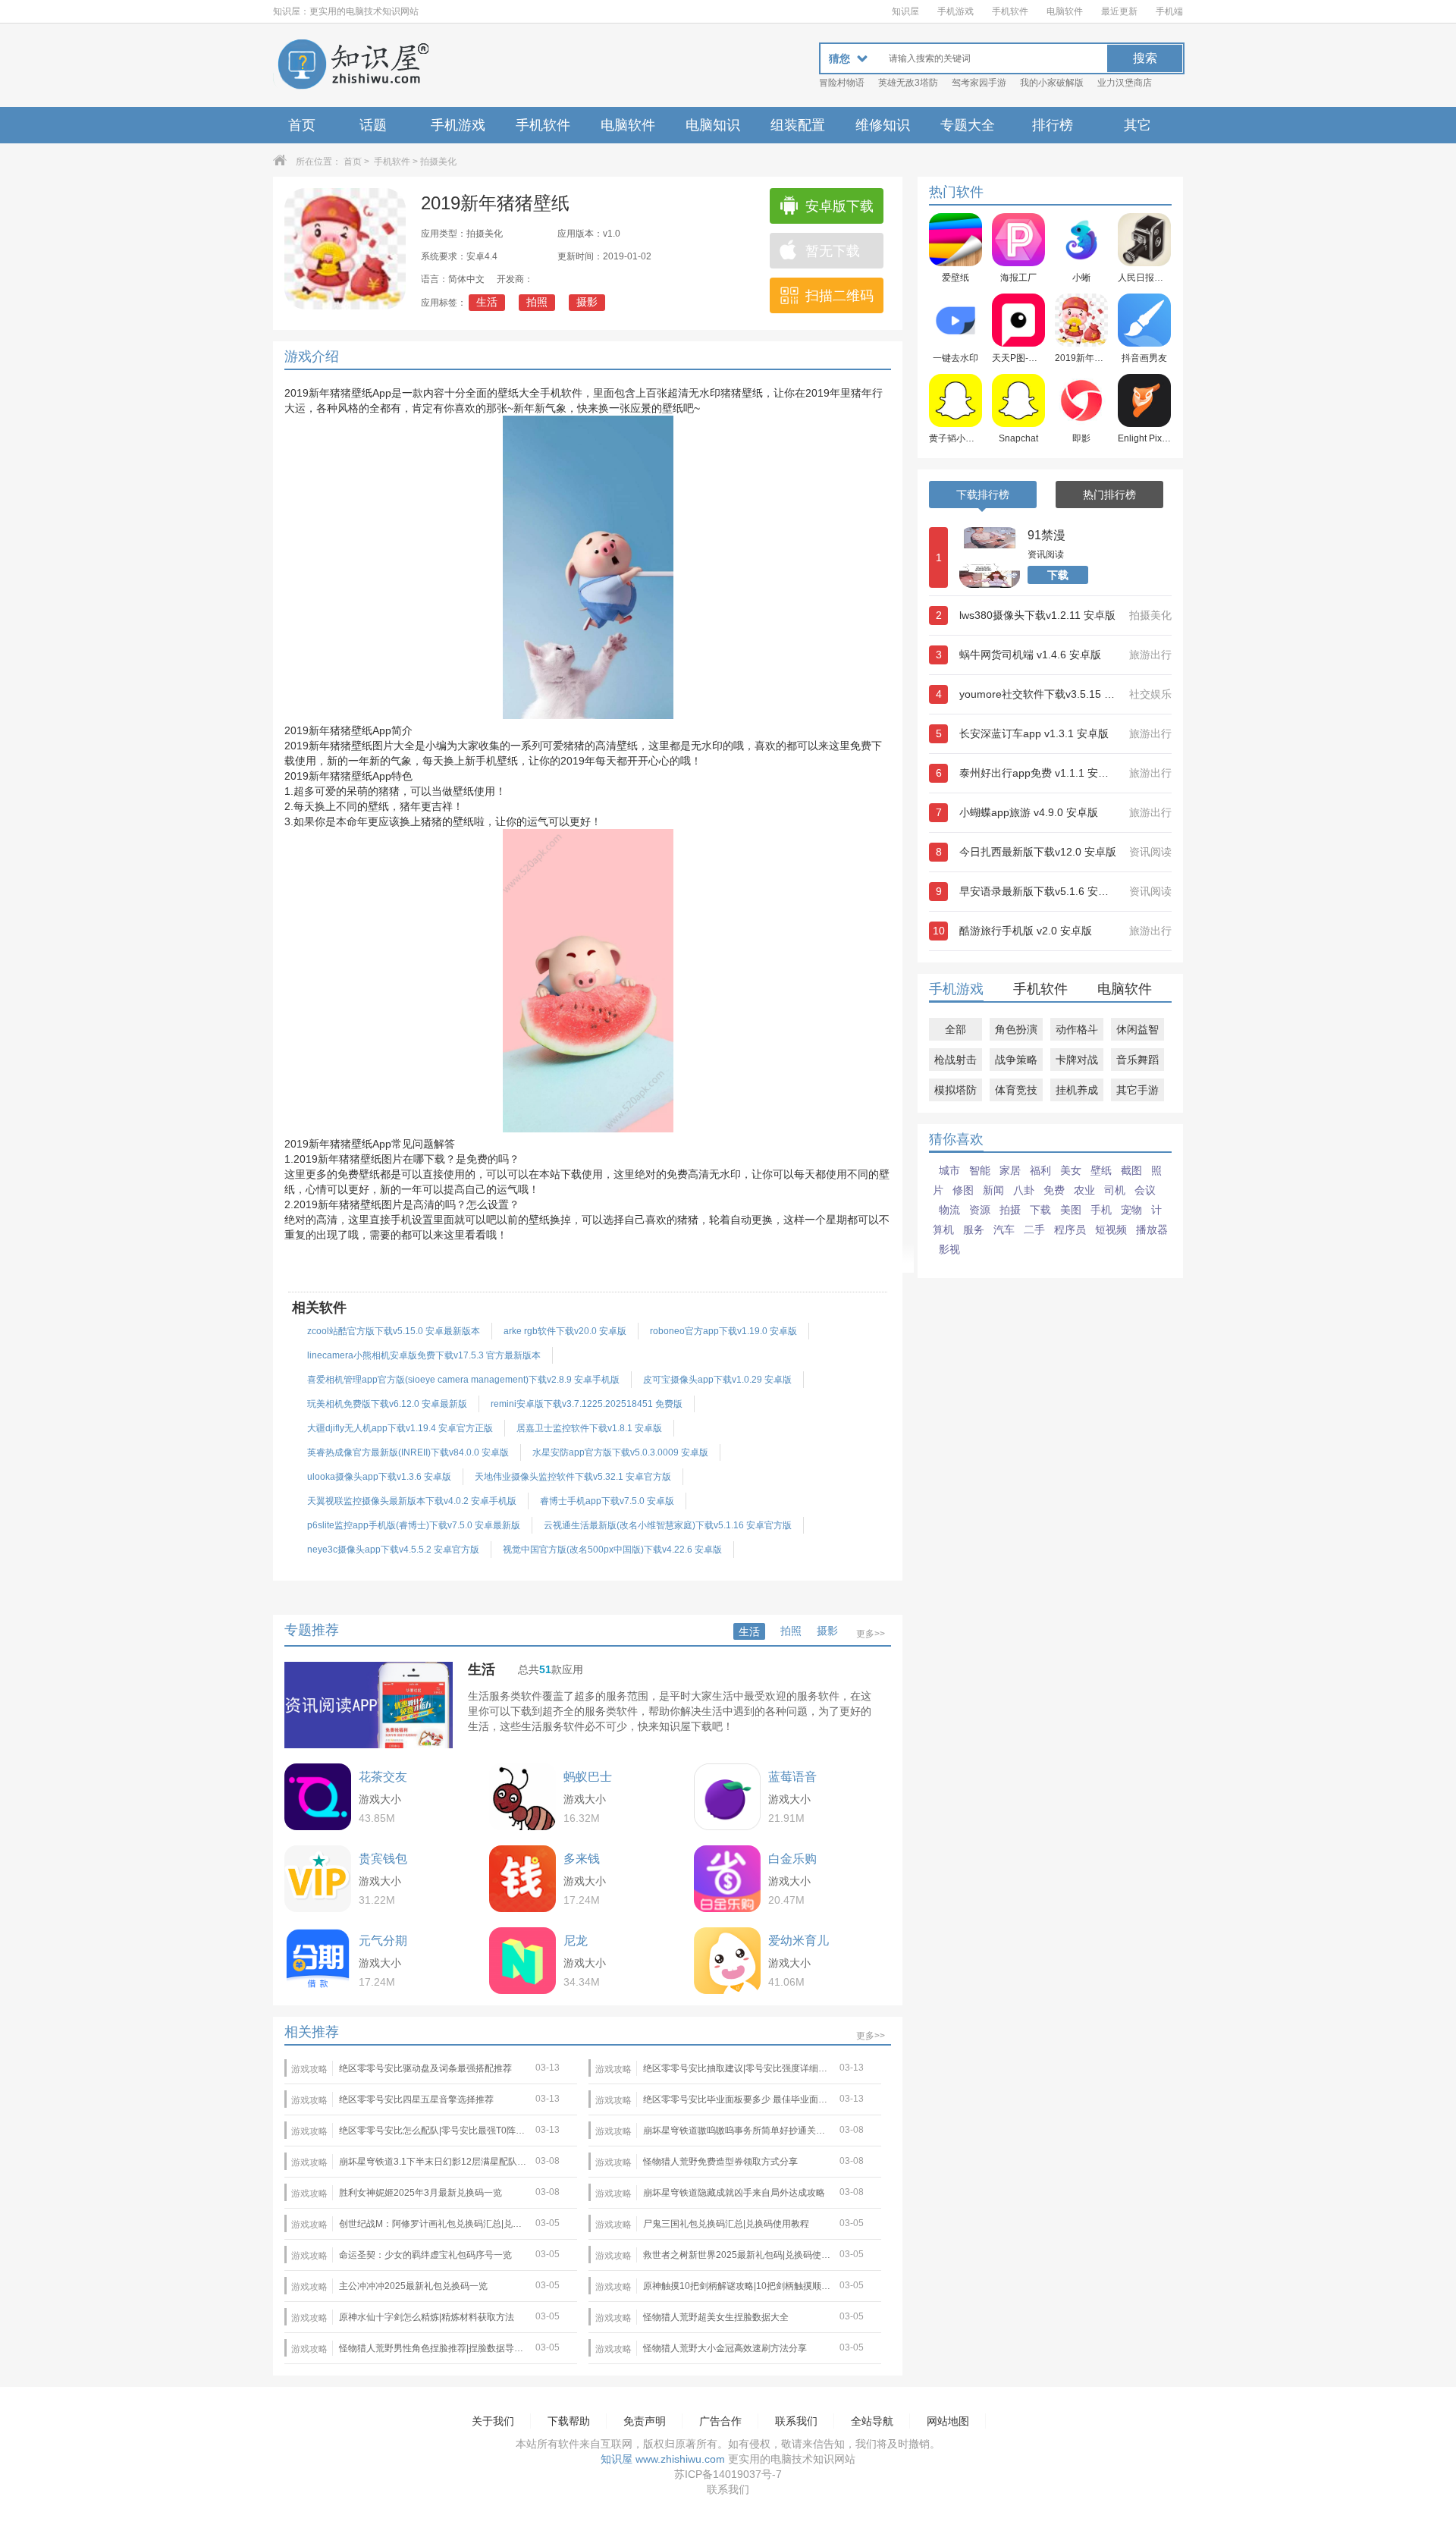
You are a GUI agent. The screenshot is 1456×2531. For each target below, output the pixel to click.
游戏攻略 (309, 2069)
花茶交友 (383, 1777)
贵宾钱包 (383, 1859)
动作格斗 (1077, 1029)
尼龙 (576, 1941)
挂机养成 (1077, 1090)
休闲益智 (1137, 1029)
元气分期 (383, 1941)
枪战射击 (955, 1060)
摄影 (587, 302)
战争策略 (1016, 1060)
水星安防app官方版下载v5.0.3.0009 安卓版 (620, 1452)
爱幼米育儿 (799, 1941)
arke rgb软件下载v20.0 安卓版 (565, 1331)
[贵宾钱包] (318, 1879)
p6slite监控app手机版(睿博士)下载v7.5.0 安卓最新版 (414, 1525)
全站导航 (872, 2421)
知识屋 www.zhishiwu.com (663, 2459)
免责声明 (645, 2421)
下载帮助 (569, 2421)
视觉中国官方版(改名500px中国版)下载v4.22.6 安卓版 (612, 1550)
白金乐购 (792, 1859)
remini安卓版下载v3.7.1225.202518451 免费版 (587, 1404)
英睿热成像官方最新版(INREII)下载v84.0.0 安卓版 (408, 1452)
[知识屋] (353, 65)
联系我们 (796, 2421)
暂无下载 (833, 251)
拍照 (537, 302)
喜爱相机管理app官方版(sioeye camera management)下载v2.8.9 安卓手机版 (463, 1380)
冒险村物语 (842, 83)
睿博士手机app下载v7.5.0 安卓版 (607, 1501)
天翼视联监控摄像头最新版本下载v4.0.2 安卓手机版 (412, 1501)
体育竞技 (1016, 1090)
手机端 (1169, 11)
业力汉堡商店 (1125, 83)
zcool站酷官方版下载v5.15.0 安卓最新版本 (394, 1331)
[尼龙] (522, 1961)
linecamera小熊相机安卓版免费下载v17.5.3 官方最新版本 (424, 1355)
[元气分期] (318, 1961)
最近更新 (1119, 11)
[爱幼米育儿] (727, 1961)
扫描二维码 (839, 296)
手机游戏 (955, 11)
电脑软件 (1065, 11)
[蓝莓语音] (727, 1797)
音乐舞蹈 (1137, 1060)
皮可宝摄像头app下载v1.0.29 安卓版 (717, 1380)
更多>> (871, 1634)
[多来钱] (522, 1879)
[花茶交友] (318, 1797)
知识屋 (905, 11)
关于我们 (493, 2421)
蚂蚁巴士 (588, 1777)
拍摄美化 (438, 162)
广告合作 (720, 2421)
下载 (1058, 575)
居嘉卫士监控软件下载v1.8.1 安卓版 (589, 1428)
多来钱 (582, 1859)
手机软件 (1010, 11)
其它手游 (1137, 1090)
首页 (302, 125)
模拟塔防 (955, 1090)
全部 (955, 1029)
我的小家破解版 (1052, 83)
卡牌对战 (1077, 1060)
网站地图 (948, 2421)
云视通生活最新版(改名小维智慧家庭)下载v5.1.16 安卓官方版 (668, 1525)
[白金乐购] (727, 1879)
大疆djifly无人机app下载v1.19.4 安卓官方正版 (400, 1428)
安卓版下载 (839, 206)
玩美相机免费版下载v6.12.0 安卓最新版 (387, 1404)
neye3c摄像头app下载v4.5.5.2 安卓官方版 (393, 1550)
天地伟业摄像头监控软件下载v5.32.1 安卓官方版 (573, 1477)
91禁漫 (1046, 535)
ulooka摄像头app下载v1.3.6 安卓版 (379, 1477)
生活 (487, 302)
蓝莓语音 (792, 1777)
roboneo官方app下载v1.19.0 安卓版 (723, 1331)
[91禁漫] (990, 557)
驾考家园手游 (979, 83)
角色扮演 (1016, 1029)
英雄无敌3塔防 (908, 83)
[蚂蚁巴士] (522, 1797)
